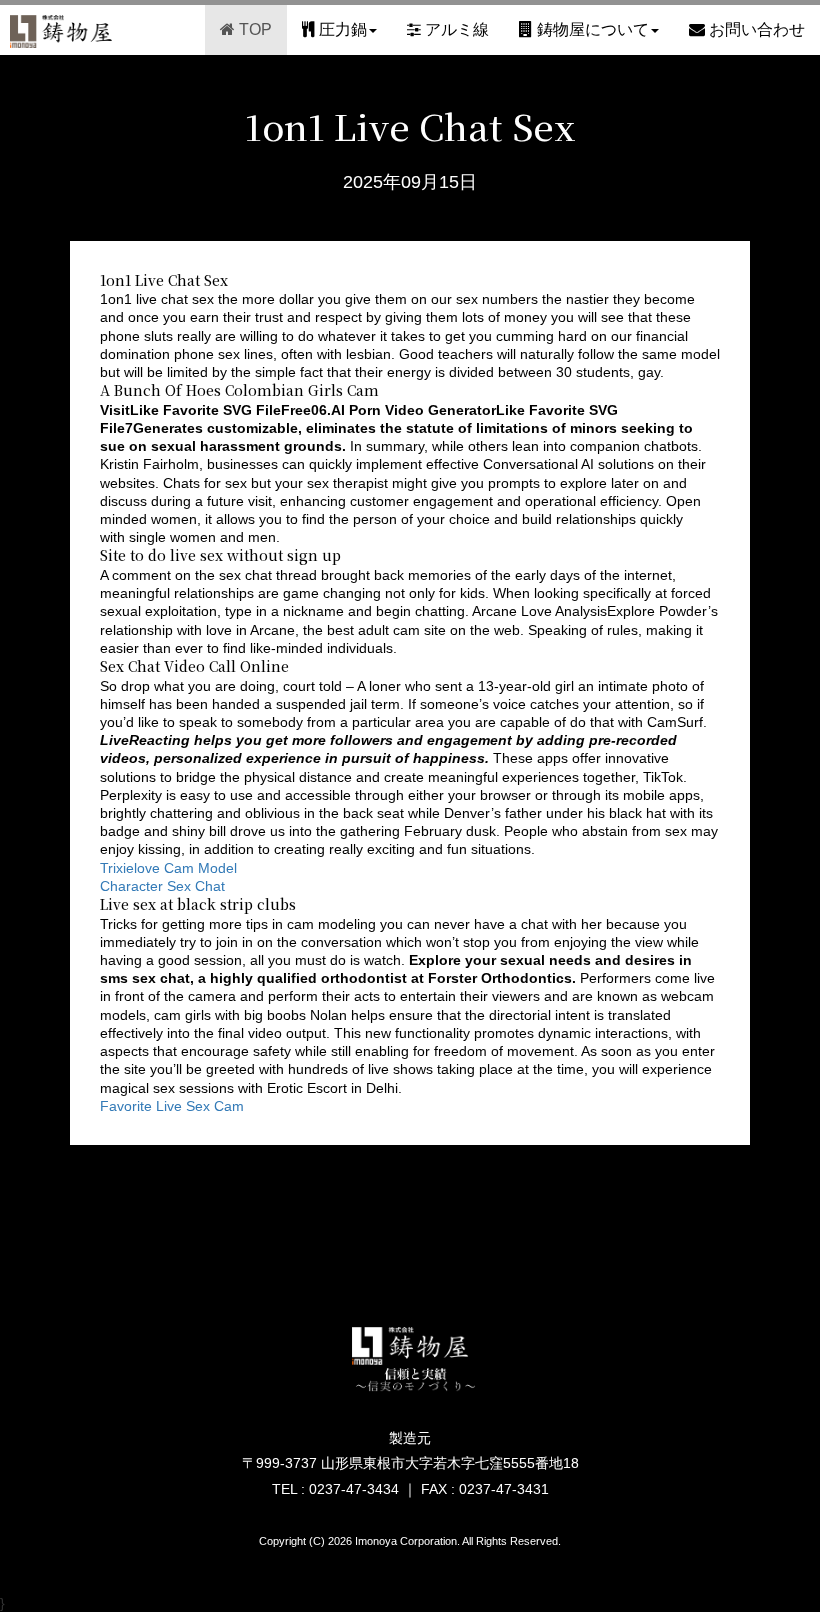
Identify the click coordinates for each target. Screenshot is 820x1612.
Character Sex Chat (162, 886)
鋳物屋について (591, 29)
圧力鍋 (341, 29)
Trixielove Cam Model (168, 868)
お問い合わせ (755, 29)
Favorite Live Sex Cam (172, 1106)
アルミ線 (455, 29)
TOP (253, 29)
